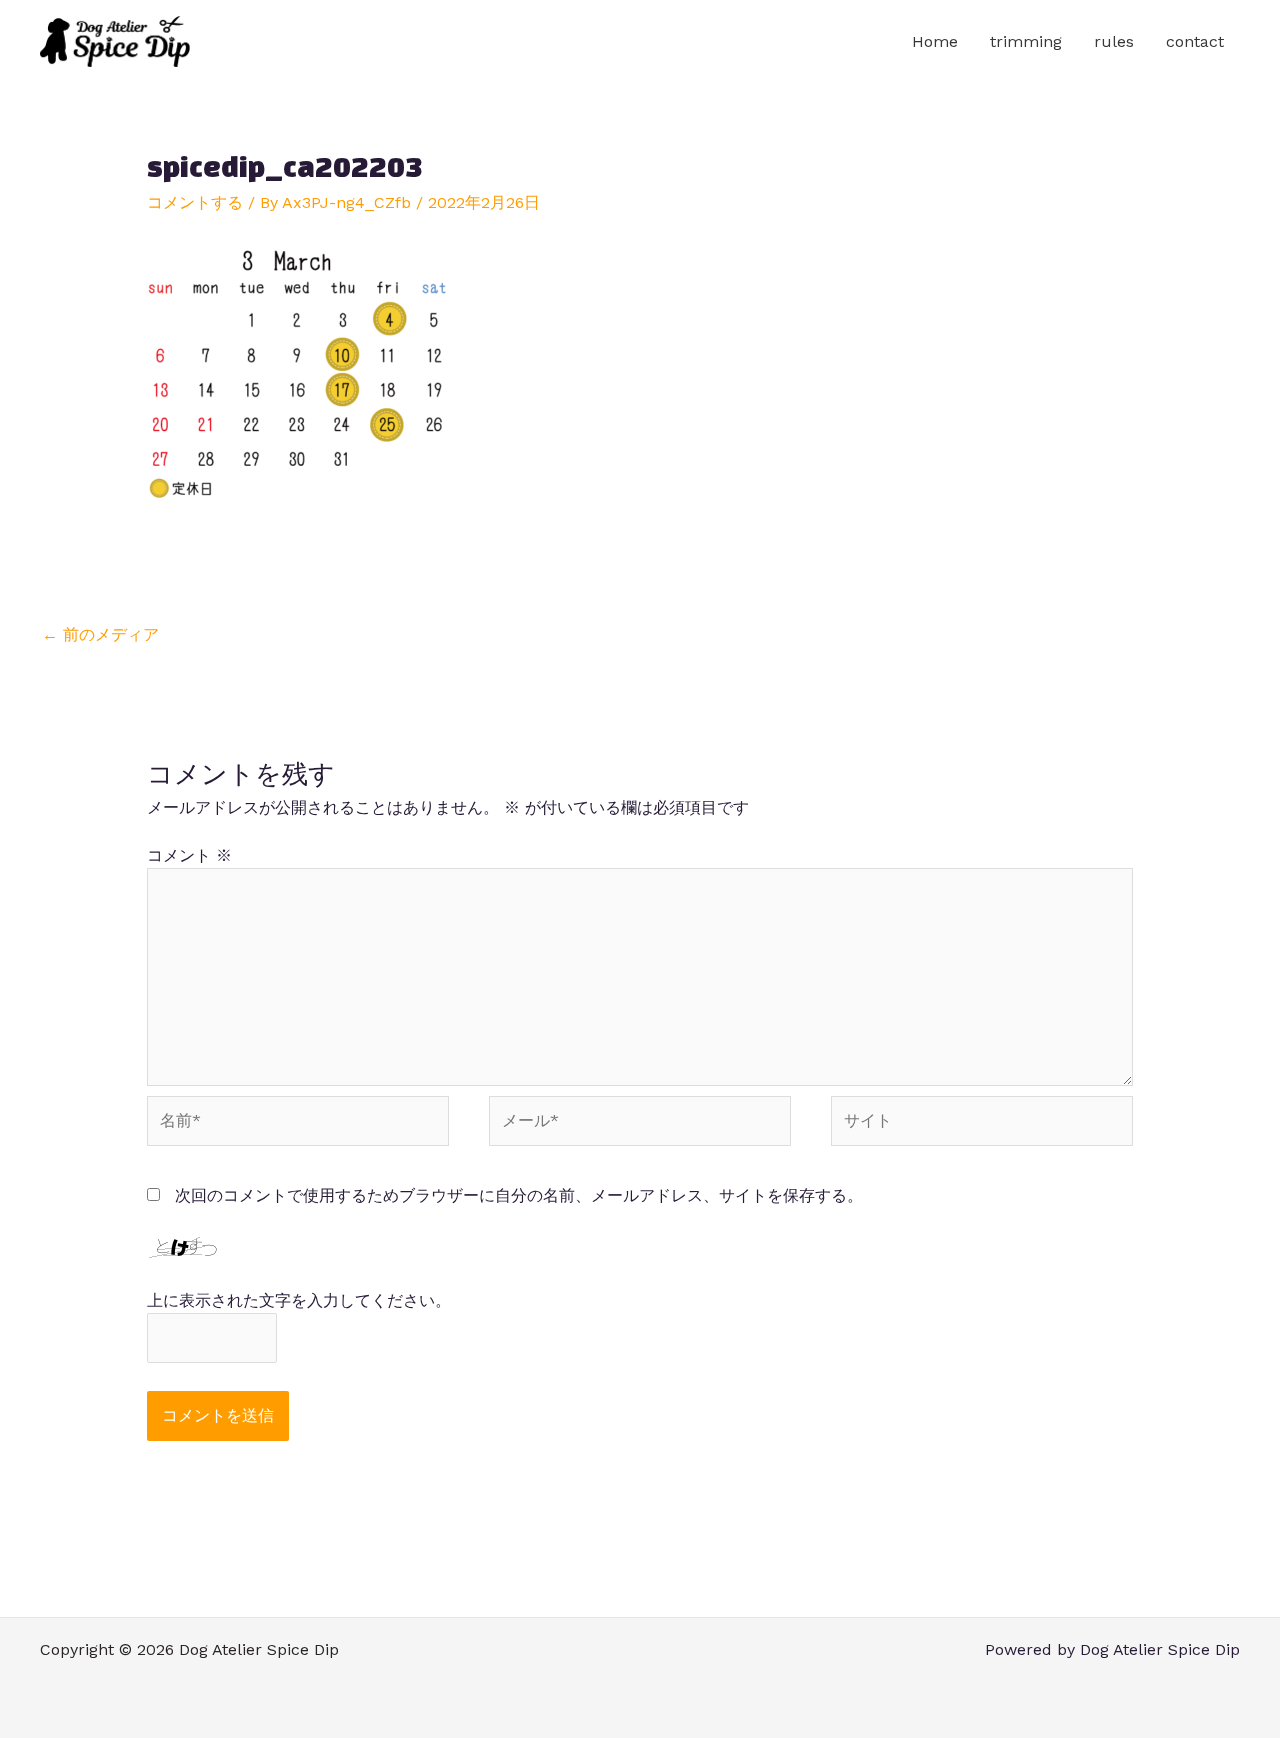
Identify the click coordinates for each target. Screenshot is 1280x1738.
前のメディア (100, 634)
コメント (189, 855)
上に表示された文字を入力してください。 (299, 1300)
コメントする (195, 202)
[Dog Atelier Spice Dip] (115, 40)
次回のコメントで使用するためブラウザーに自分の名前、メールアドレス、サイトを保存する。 (519, 1195)
